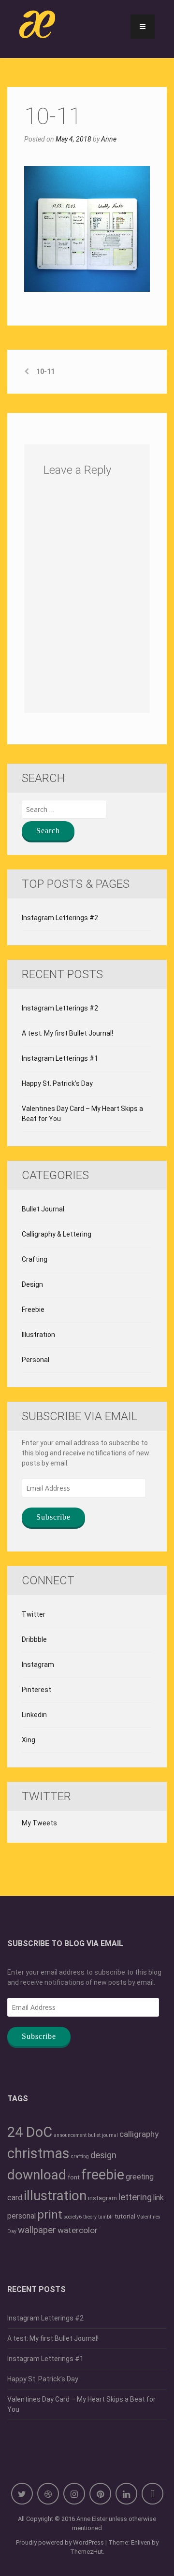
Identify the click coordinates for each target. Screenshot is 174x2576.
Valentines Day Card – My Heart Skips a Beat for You (82, 1114)
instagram (102, 2198)
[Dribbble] (48, 2494)
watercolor (78, 2230)
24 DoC (30, 2132)
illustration (55, 2196)
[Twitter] (22, 2494)
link (159, 2198)
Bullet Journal (43, 1209)
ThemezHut (87, 2552)
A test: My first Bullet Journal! (67, 1033)
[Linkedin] (126, 2494)
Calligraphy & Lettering (57, 1234)
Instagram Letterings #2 (60, 918)
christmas (38, 2153)
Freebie (33, 1309)
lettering (135, 2197)
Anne (109, 139)
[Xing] (152, 2494)
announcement (70, 2135)
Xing (29, 1740)
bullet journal (103, 2135)
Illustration (38, 1335)
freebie (103, 2175)
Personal (36, 1360)
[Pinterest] (100, 2494)
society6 (73, 2217)
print (50, 2215)
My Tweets (39, 1823)
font (74, 2177)
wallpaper (37, 2230)
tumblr (106, 2217)
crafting (80, 2156)
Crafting (35, 1259)
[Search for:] (64, 809)
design (103, 2155)
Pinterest (36, 1690)
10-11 (45, 371)
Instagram (38, 1665)
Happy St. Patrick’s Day (57, 1083)
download (37, 2175)
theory (90, 2217)
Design (32, 1284)
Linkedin (34, 1715)
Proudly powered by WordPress (60, 2542)
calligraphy (139, 2134)
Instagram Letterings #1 (60, 1058)
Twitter (34, 1614)
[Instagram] (74, 2494)
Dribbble (34, 1639)
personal (22, 2216)
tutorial (125, 2216)
